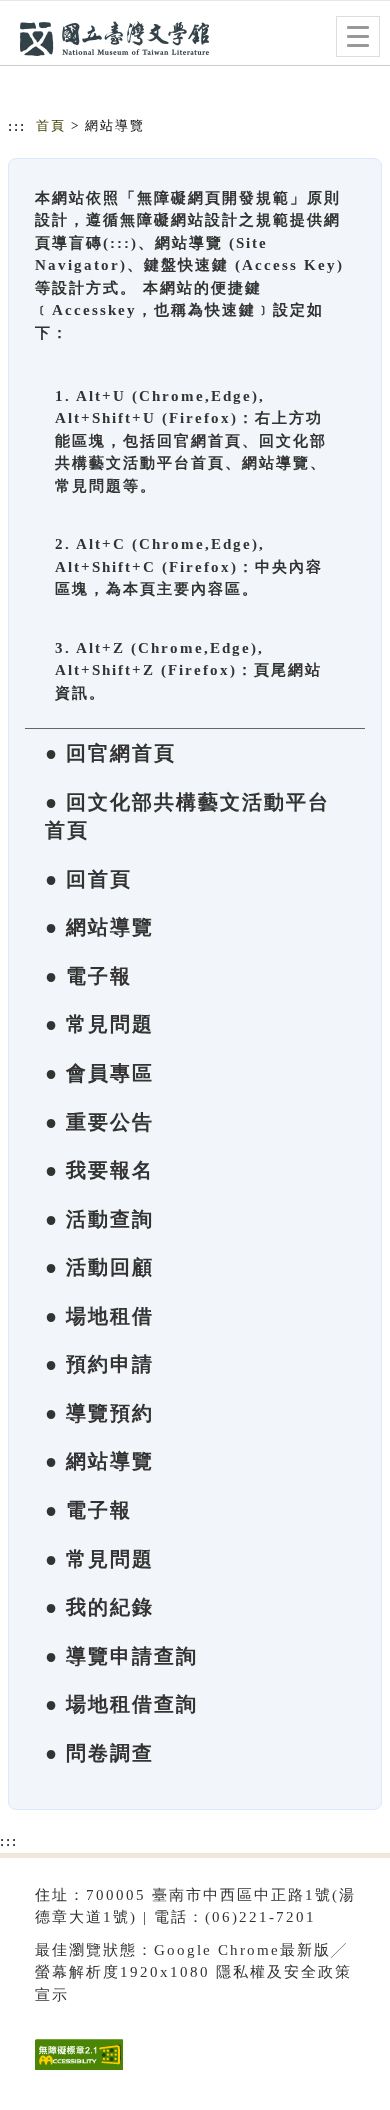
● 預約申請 (99, 1364)
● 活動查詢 (99, 1219)
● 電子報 (88, 976)
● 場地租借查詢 (121, 1704)
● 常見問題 (99, 1024)
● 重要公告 (99, 1122)
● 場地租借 (99, 1316)
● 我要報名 (99, 1170)
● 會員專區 (99, 1073)
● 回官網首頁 (110, 753)
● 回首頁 (88, 879)
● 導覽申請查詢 (121, 1656)
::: (17, 126)
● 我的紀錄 (99, 1607)
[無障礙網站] (76, 2069)
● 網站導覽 (99, 927)
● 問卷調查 (99, 1753)
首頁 (51, 125)
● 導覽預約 (99, 1413)
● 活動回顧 (99, 1267)
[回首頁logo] (115, 38)
